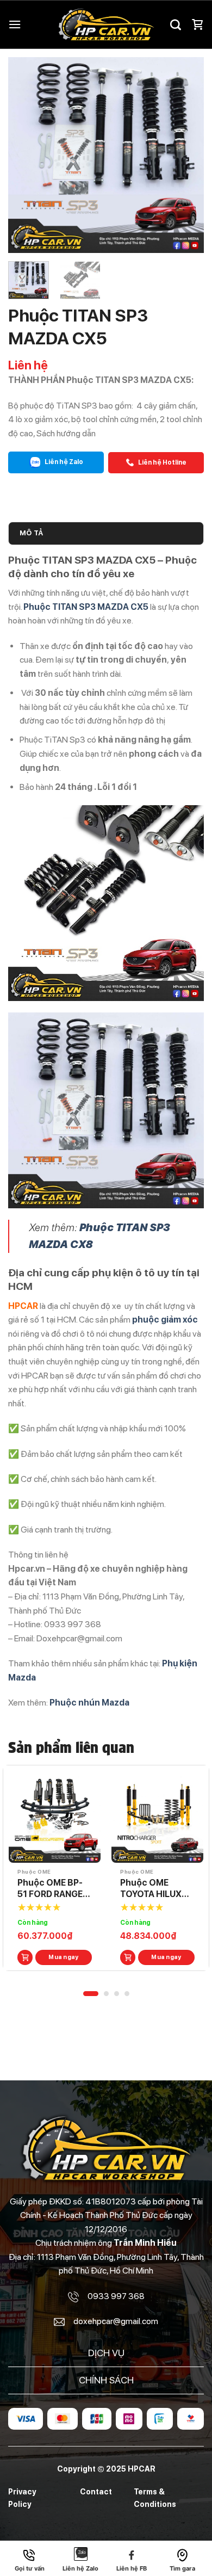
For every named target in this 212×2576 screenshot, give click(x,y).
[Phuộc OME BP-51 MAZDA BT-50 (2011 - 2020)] (55, 1817)
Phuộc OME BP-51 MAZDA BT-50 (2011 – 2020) (53, 1889)
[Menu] (15, 24)
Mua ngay (64, 1957)
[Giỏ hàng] (197, 24)
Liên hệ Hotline (162, 462)
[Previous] (26, 155)
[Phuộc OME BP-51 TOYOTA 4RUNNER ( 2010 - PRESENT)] (157, 1817)
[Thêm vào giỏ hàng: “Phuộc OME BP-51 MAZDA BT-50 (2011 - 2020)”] (25, 1957)
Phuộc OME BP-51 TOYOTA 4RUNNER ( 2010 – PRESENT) (157, 1889)
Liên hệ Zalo (63, 462)
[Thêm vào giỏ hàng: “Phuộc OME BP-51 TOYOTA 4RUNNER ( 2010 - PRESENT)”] (128, 1957)
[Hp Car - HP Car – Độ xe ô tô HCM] (106, 24)
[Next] (186, 155)
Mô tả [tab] (31, 533)
